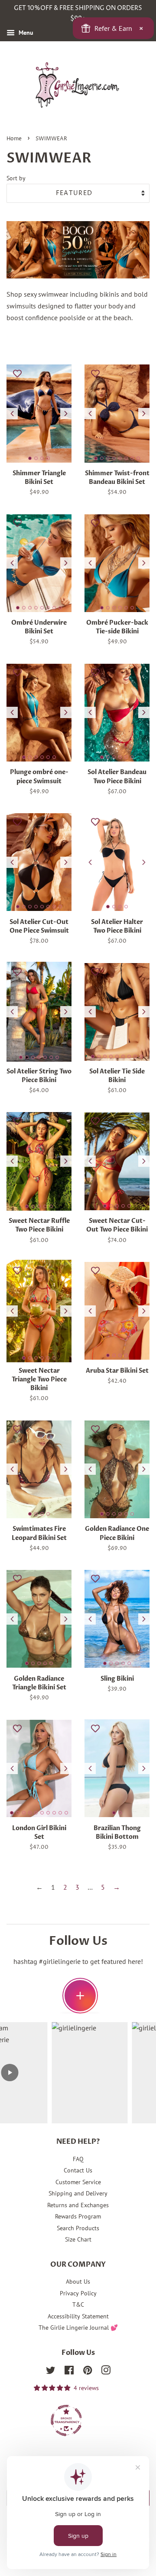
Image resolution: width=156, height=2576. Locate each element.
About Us (78, 2281)
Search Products (78, 2228)
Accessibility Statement (78, 2316)
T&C (78, 2304)
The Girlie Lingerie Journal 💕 (78, 2328)
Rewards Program (78, 2216)
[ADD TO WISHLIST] (17, 373)
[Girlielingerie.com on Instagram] (106, 2372)
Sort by (16, 178)
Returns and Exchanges (78, 2205)
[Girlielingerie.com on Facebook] (69, 2372)
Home (14, 139)
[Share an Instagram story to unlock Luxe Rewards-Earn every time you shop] (80, 1996)
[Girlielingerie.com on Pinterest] (88, 2372)
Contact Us (78, 2170)
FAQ (78, 2159)
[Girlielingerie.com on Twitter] (51, 2372)
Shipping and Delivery (78, 2193)
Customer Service (78, 2182)
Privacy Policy (78, 2293)
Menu (25, 33)
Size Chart (78, 2239)
